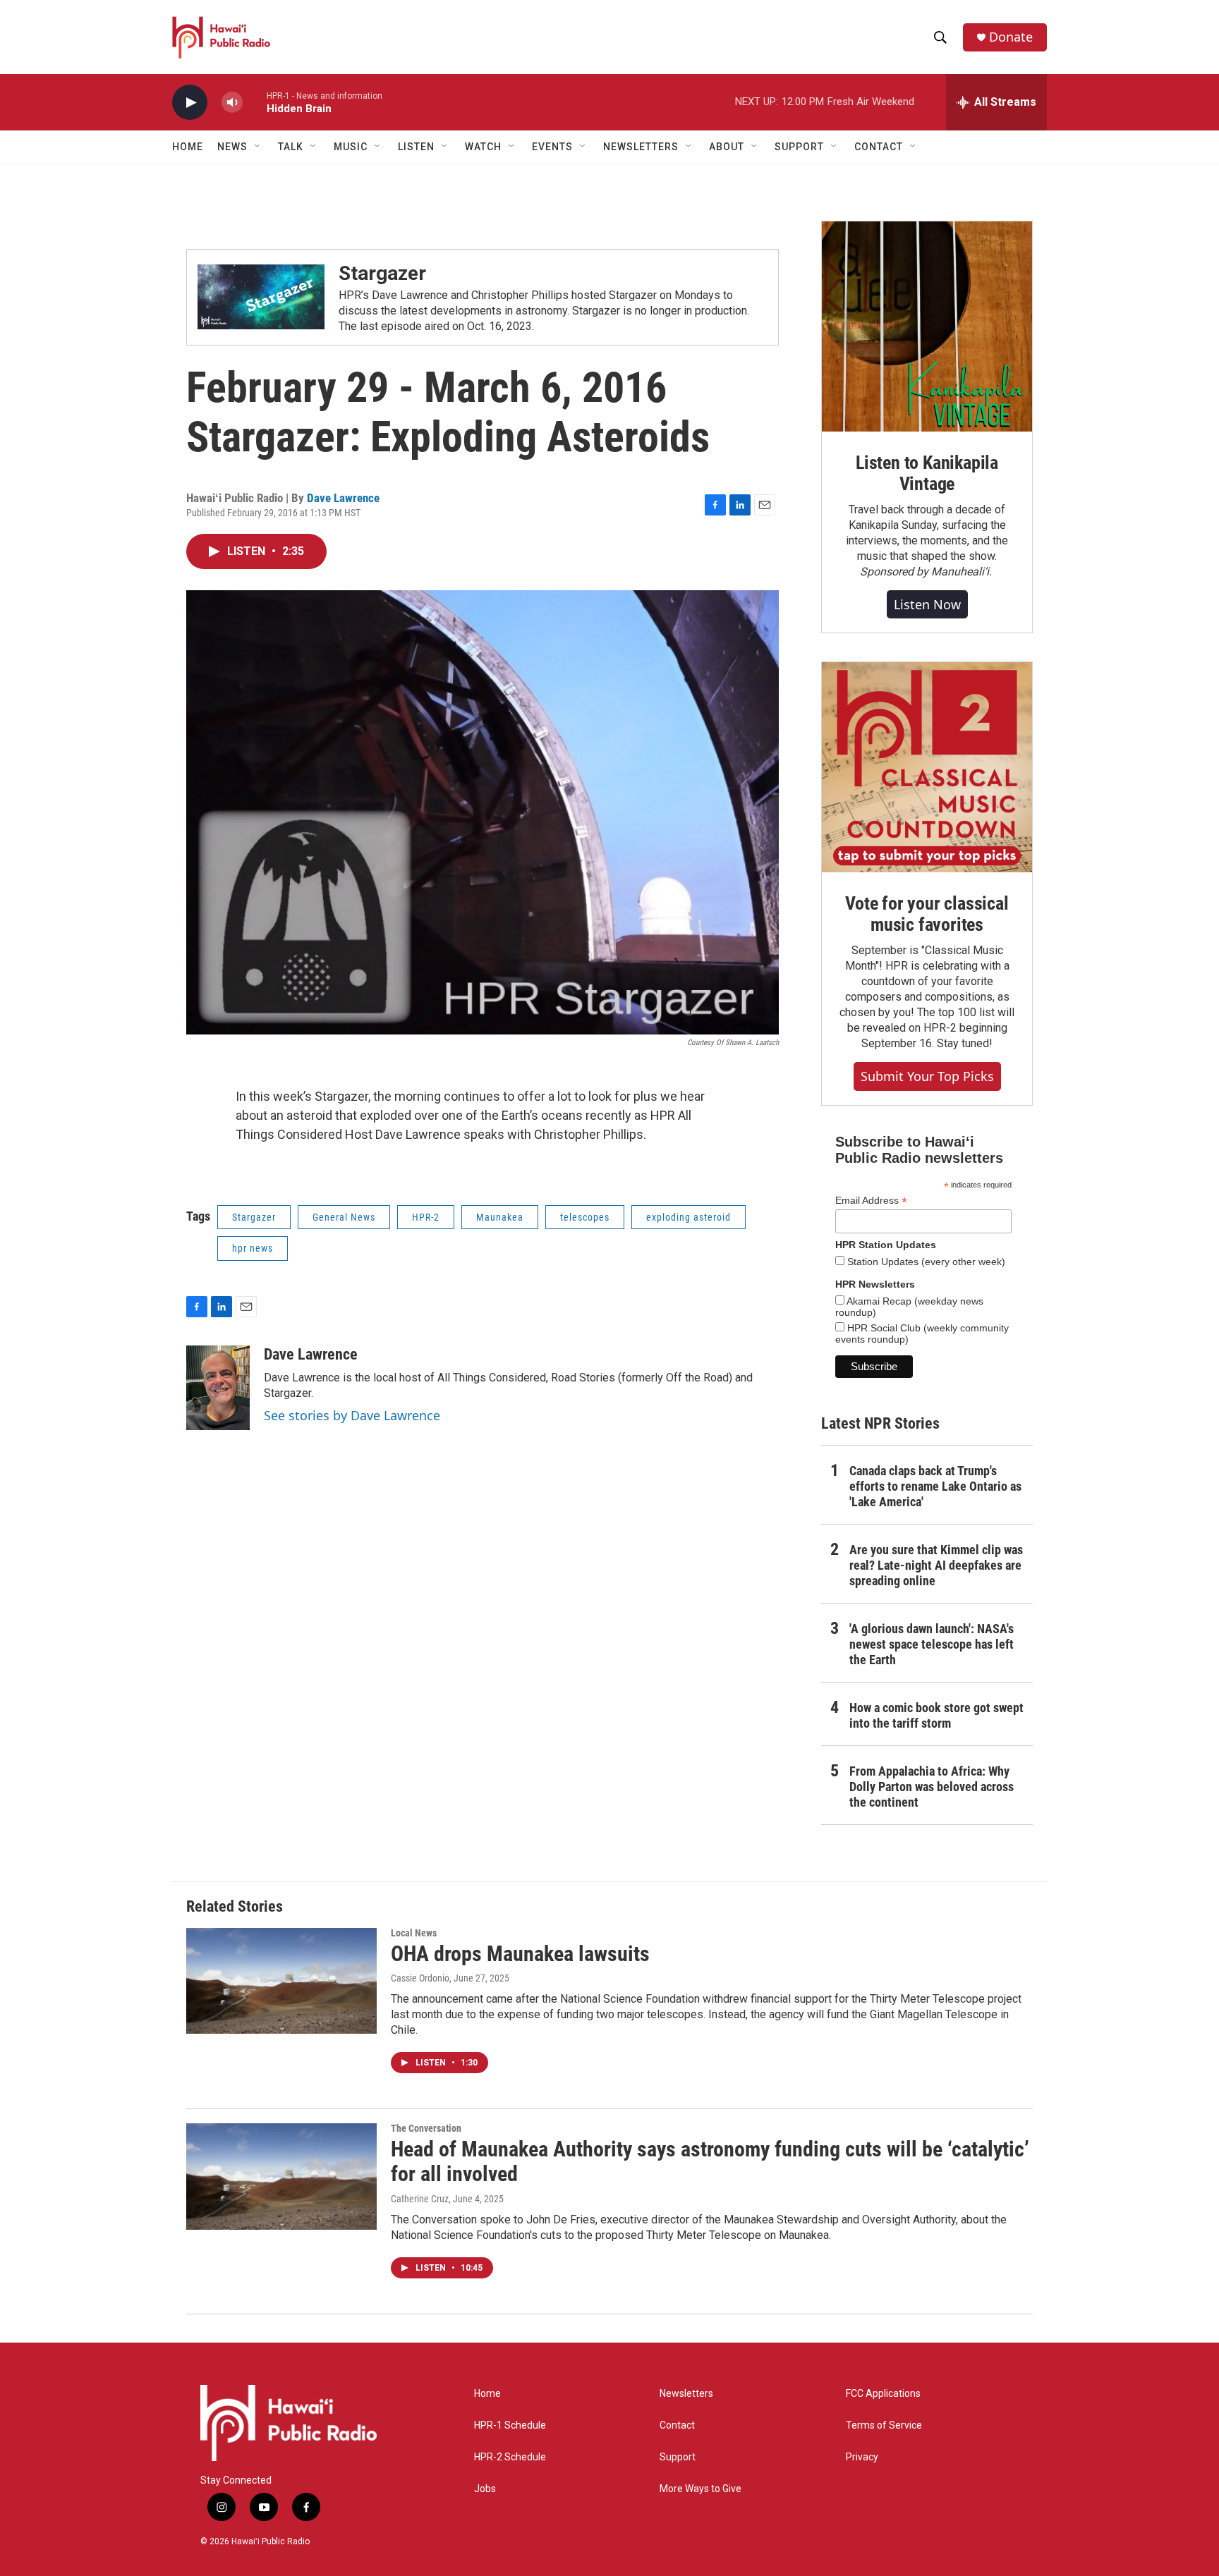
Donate (1011, 37)
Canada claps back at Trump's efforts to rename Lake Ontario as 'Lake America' (935, 1486)
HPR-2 (426, 1217)
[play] (190, 103)
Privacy (862, 2457)
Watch (483, 147)
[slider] (255, 102)
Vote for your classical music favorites (927, 914)
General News (344, 1217)
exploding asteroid (689, 1217)
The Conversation (426, 2128)
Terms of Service (884, 2425)
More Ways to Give (701, 2489)
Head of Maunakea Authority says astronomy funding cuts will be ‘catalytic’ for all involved (710, 2161)
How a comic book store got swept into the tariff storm (936, 1715)
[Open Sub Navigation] (258, 147)
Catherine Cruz (420, 2199)
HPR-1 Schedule (510, 2425)
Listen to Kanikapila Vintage (927, 473)
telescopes (585, 1217)
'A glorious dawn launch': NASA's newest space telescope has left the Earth (932, 1644)
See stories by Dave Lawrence (352, 1415)
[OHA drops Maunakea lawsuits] (281, 1981)
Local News (414, 1933)
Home (188, 147)
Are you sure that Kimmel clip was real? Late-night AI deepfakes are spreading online (936, 1565)
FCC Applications (883, 2394)
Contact (677, 2425)
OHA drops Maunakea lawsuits (520, 1954)
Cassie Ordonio (420, 1978)
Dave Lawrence (343, 498)
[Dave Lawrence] (218, 1388)
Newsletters (686, 2394)
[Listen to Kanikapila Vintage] (927, 326)
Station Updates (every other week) (925, 1262)
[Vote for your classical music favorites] (927, 767)
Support (678, 2457)
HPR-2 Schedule (510, 2457)
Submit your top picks (927, 1076)
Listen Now (927, 604)
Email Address (871, 1201)
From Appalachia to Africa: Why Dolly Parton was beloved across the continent (932, 1787)
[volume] (232, 103)
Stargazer (382, 273)
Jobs (485, 2489)
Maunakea (500, 1217)
